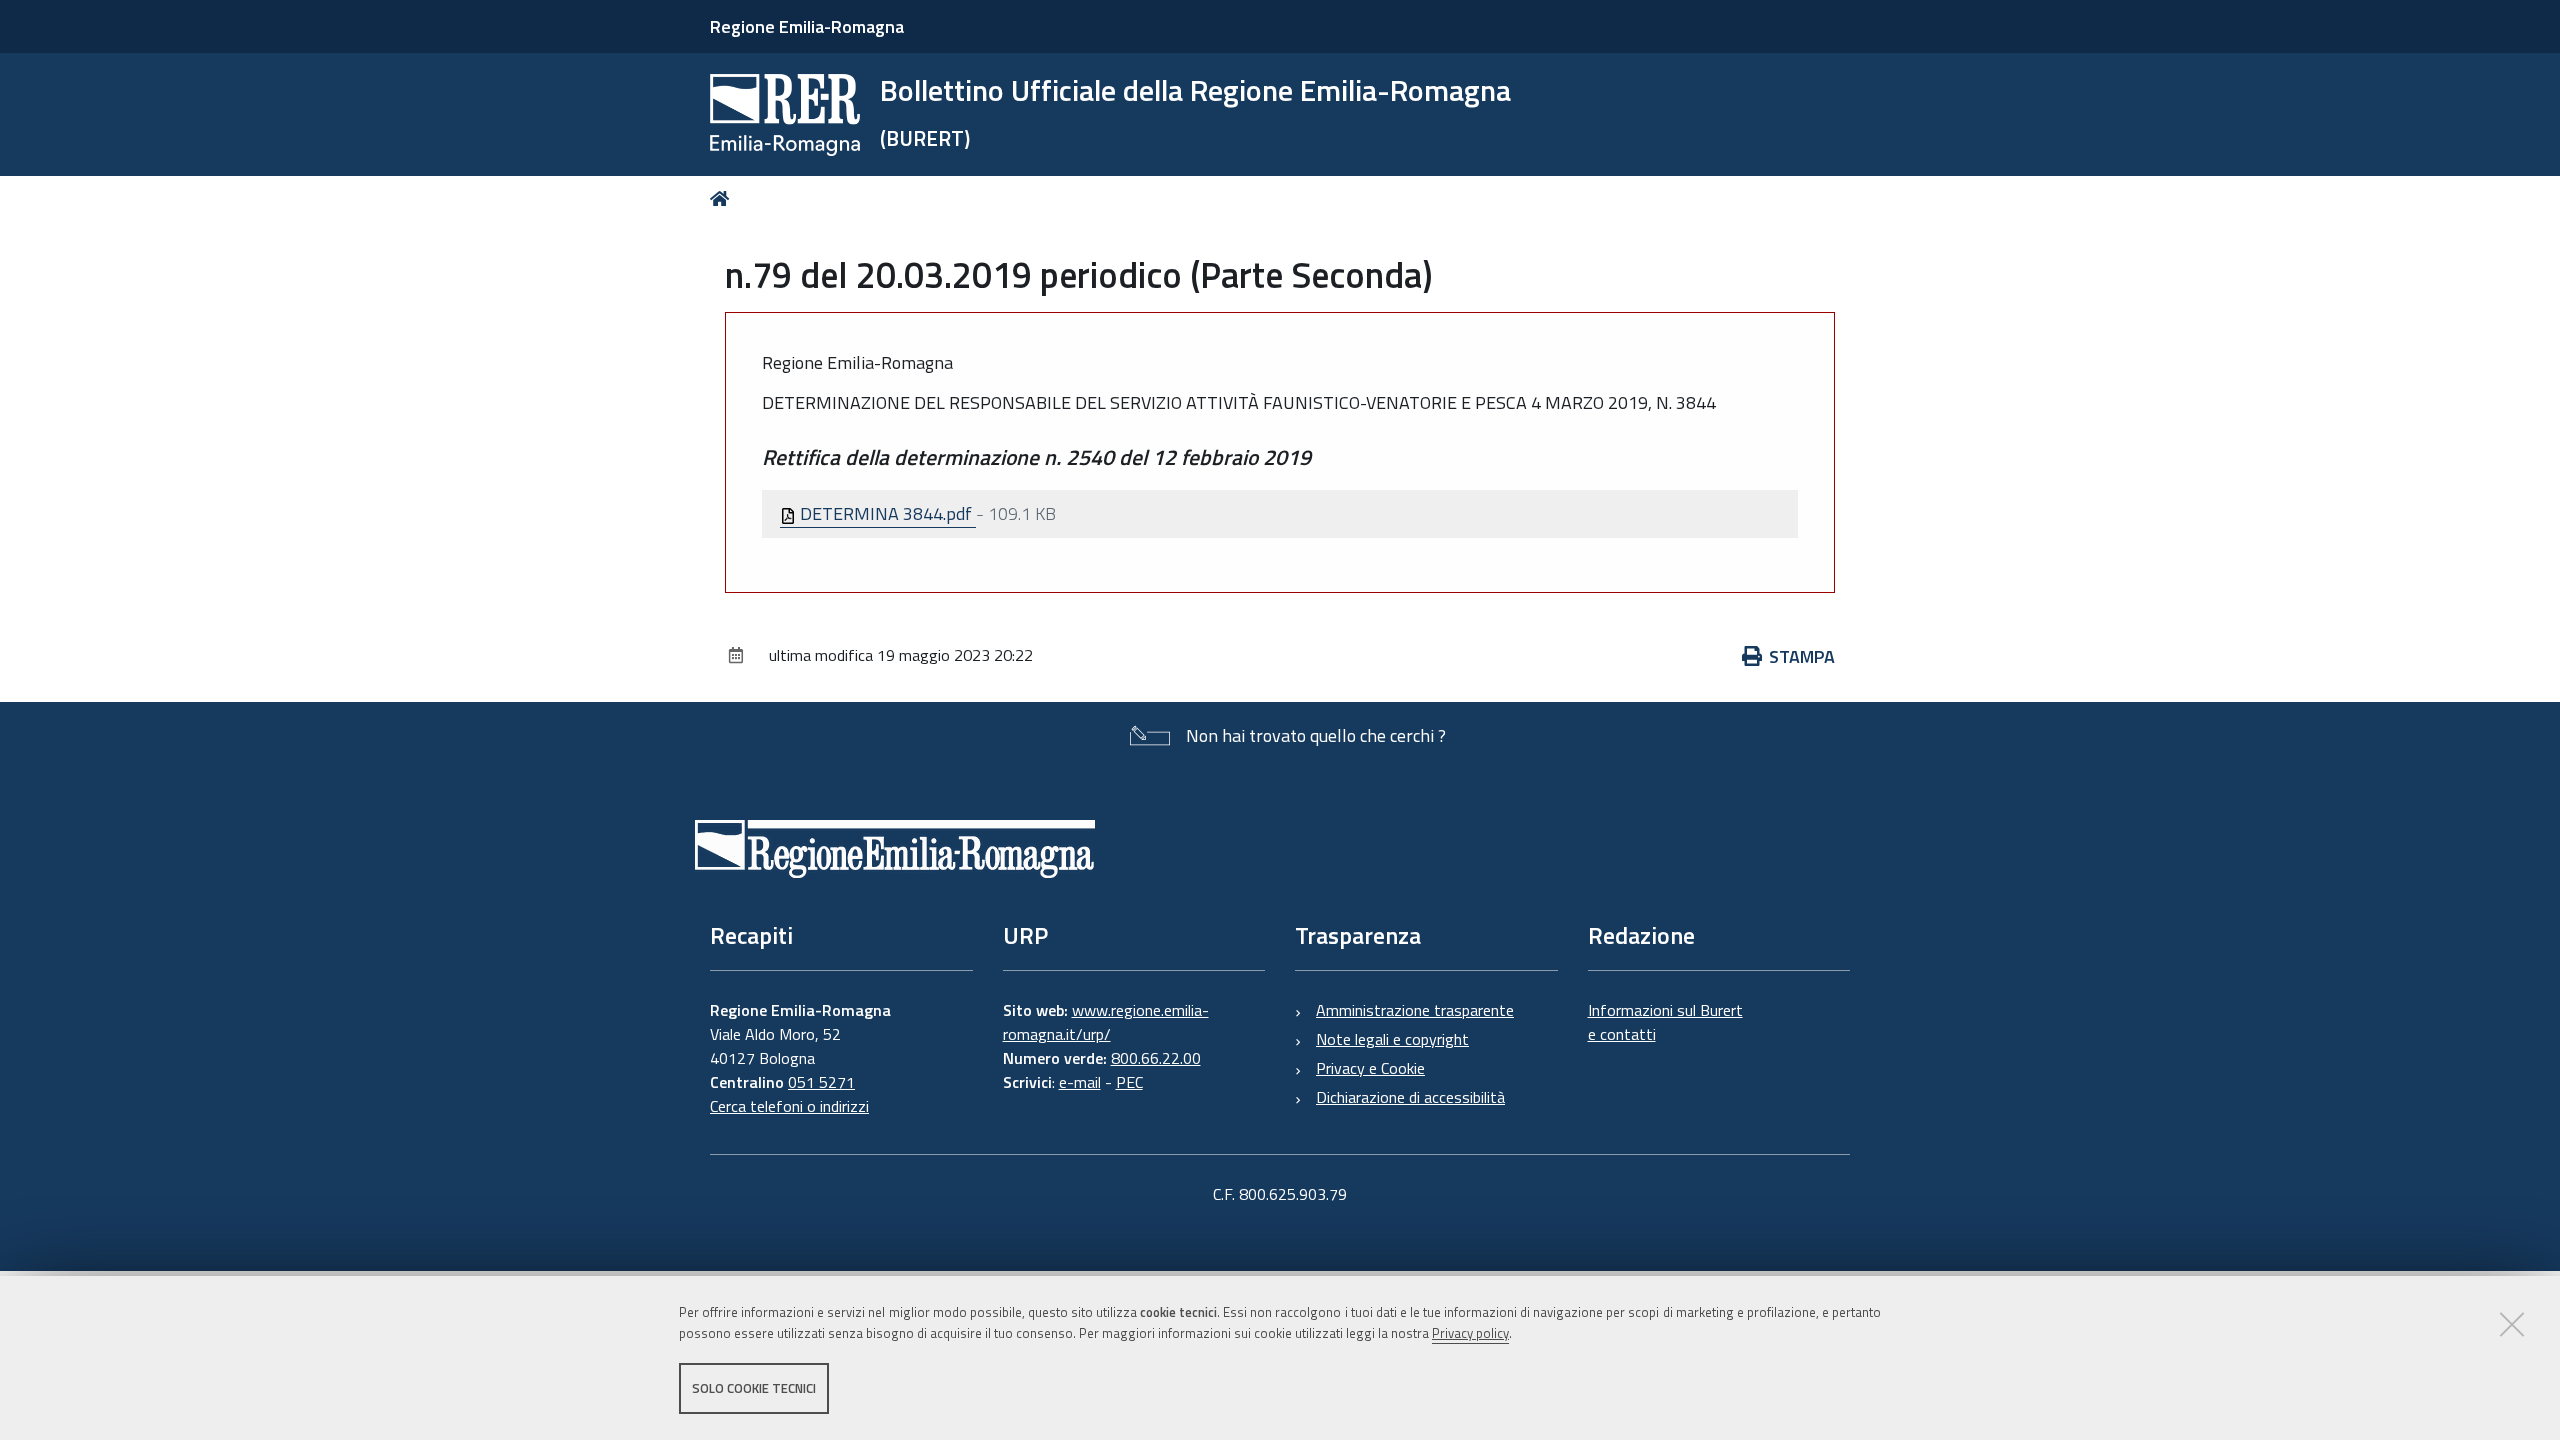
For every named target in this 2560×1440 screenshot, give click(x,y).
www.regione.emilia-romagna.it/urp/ (1106, 1022)
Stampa (1802, 656)
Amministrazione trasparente (1415, 1010)
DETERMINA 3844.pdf (886, 513)
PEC (1129, 1082)
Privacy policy (1470, 1333)
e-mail (1080, 1082)
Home (723, 198)
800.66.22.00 (1156, 1058)
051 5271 (821, 1082)
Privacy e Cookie (1370, 1068)
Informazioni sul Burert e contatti (1665, 1022)
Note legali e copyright (1392, 1039)
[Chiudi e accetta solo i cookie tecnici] (2512, 1324)
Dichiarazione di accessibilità (1410, 1097)
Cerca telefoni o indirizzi (789, 1106)
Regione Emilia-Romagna (807, 26)
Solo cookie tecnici (754, 1388)
